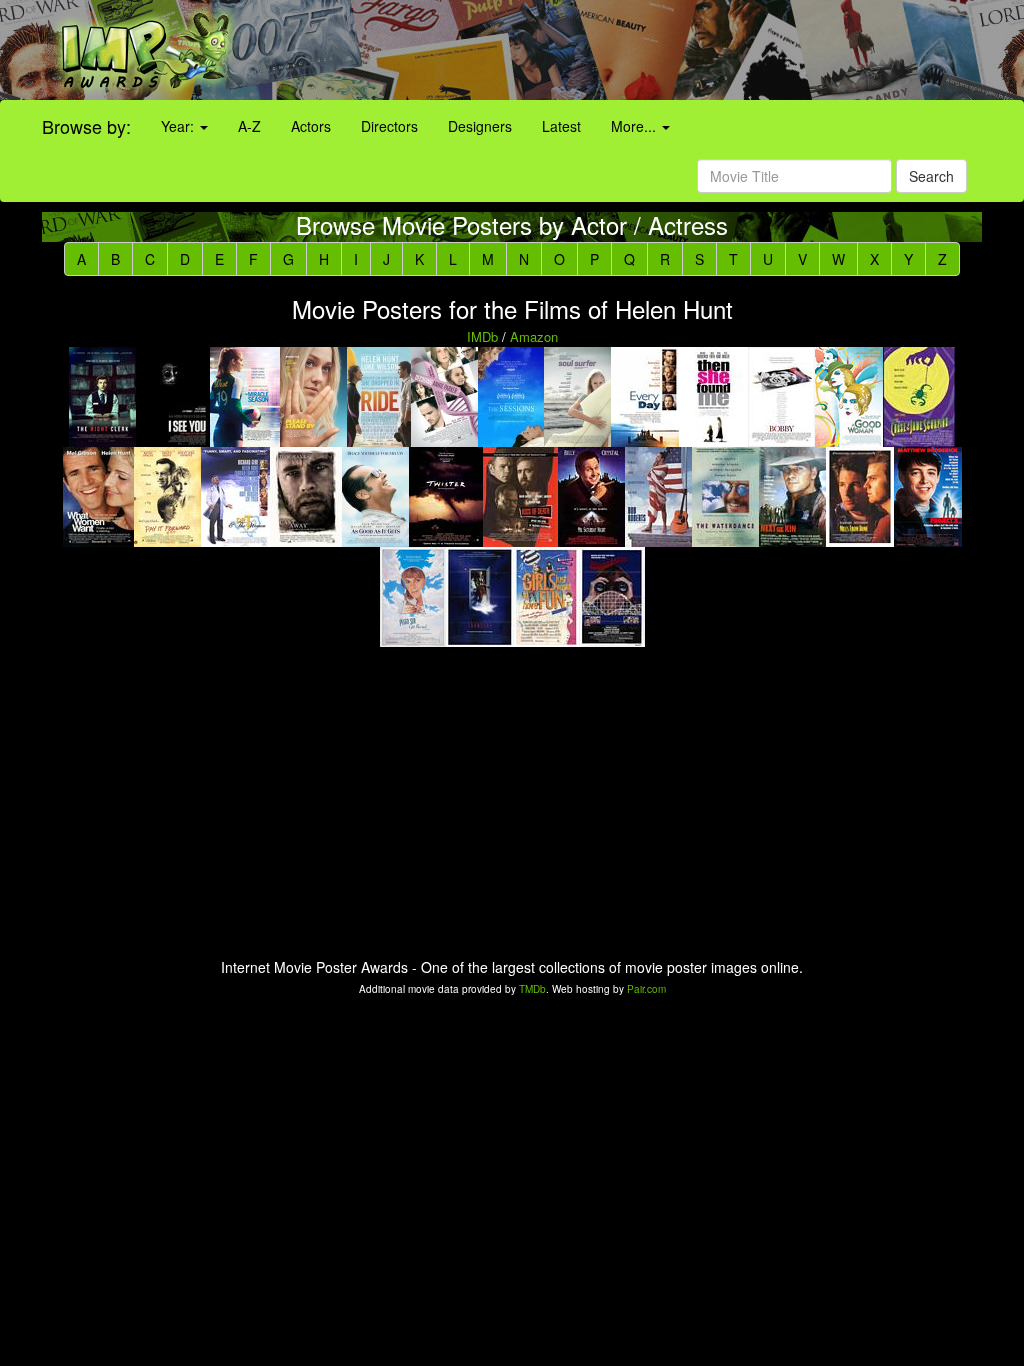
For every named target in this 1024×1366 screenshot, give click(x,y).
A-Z (249, 126)
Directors (389, 126)
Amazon (534, 336)
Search (931, 176)
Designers (480, 126)
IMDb (482, 336)
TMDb (532, 989)
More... (635, 126)
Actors (311, 126)
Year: (179, 126)
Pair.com (646, 989)
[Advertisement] (640, 50)
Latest (561, 126)
